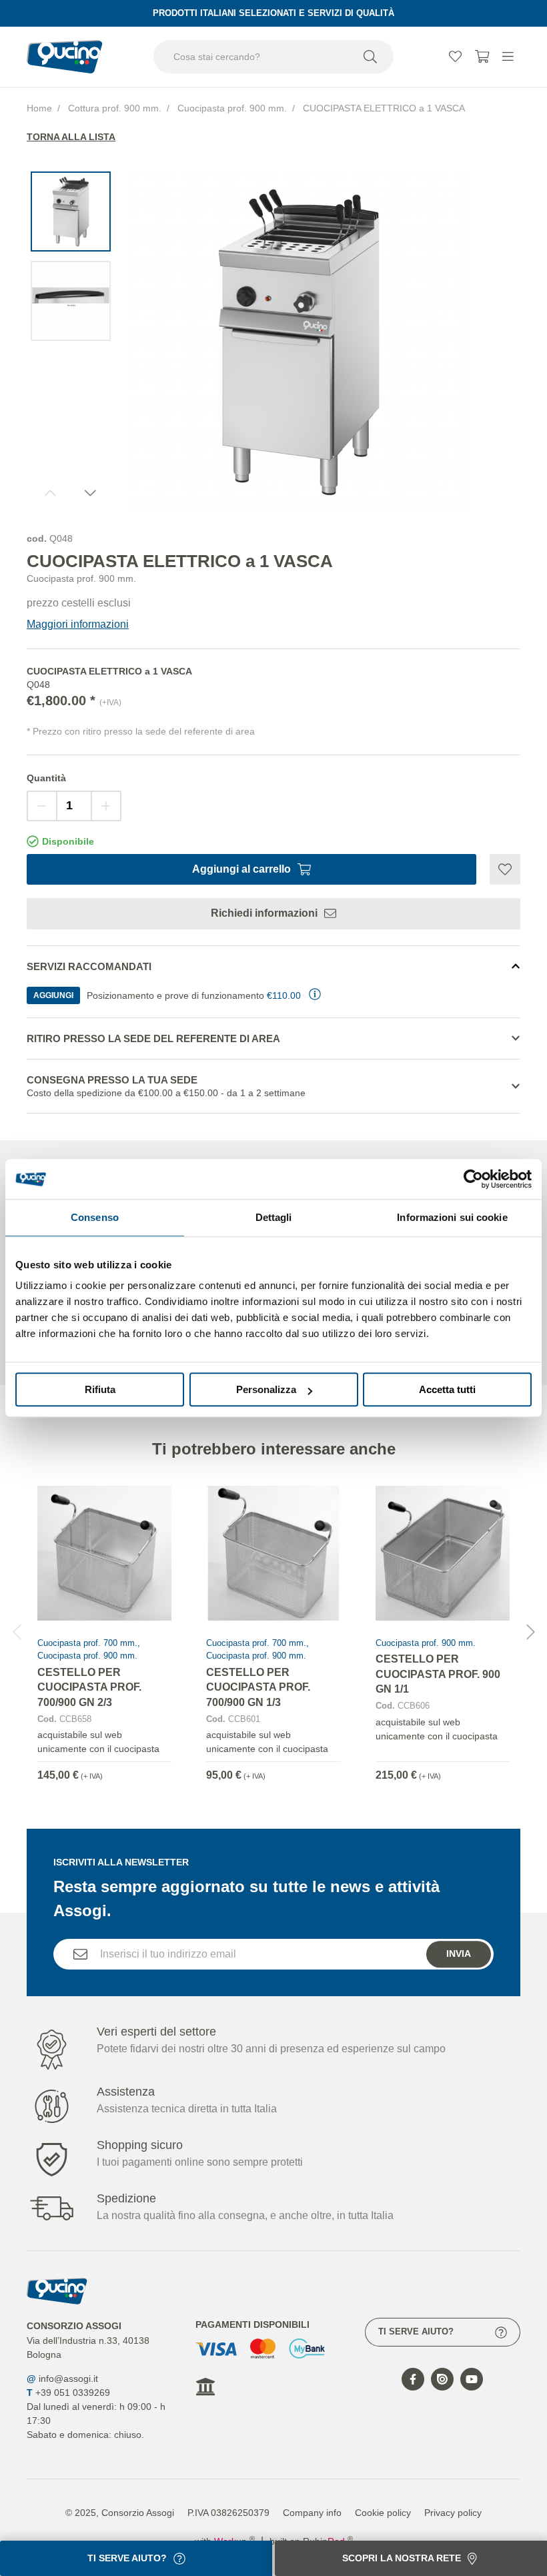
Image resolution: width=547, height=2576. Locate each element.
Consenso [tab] (95, 1217)
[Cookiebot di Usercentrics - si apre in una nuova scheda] (473, 1179)
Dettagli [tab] (274, 1217)
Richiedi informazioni (264, 913)
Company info (312, 2513)
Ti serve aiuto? (416, 2331)
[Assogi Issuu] (442, 2379)
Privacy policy (453, 2513)
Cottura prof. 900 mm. (115, 108)
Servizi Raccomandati (89, 966)
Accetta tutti (447, 1389)
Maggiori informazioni (78, 624)
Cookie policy (383, 2513)
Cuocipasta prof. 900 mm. (232, 108)
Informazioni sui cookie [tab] (452, 1217)
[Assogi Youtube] (472, 2379)
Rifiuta (100, 1389)
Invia (459, 1954)
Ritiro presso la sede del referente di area (153, 1038)
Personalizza (266, 1389)
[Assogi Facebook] (413, 2379)
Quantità (46, 778)
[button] (530, 1632)
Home (39, 108)
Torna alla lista (71, 137)
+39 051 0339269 (73, 2393)
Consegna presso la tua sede (166, 1086)
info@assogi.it (68, 2379)
